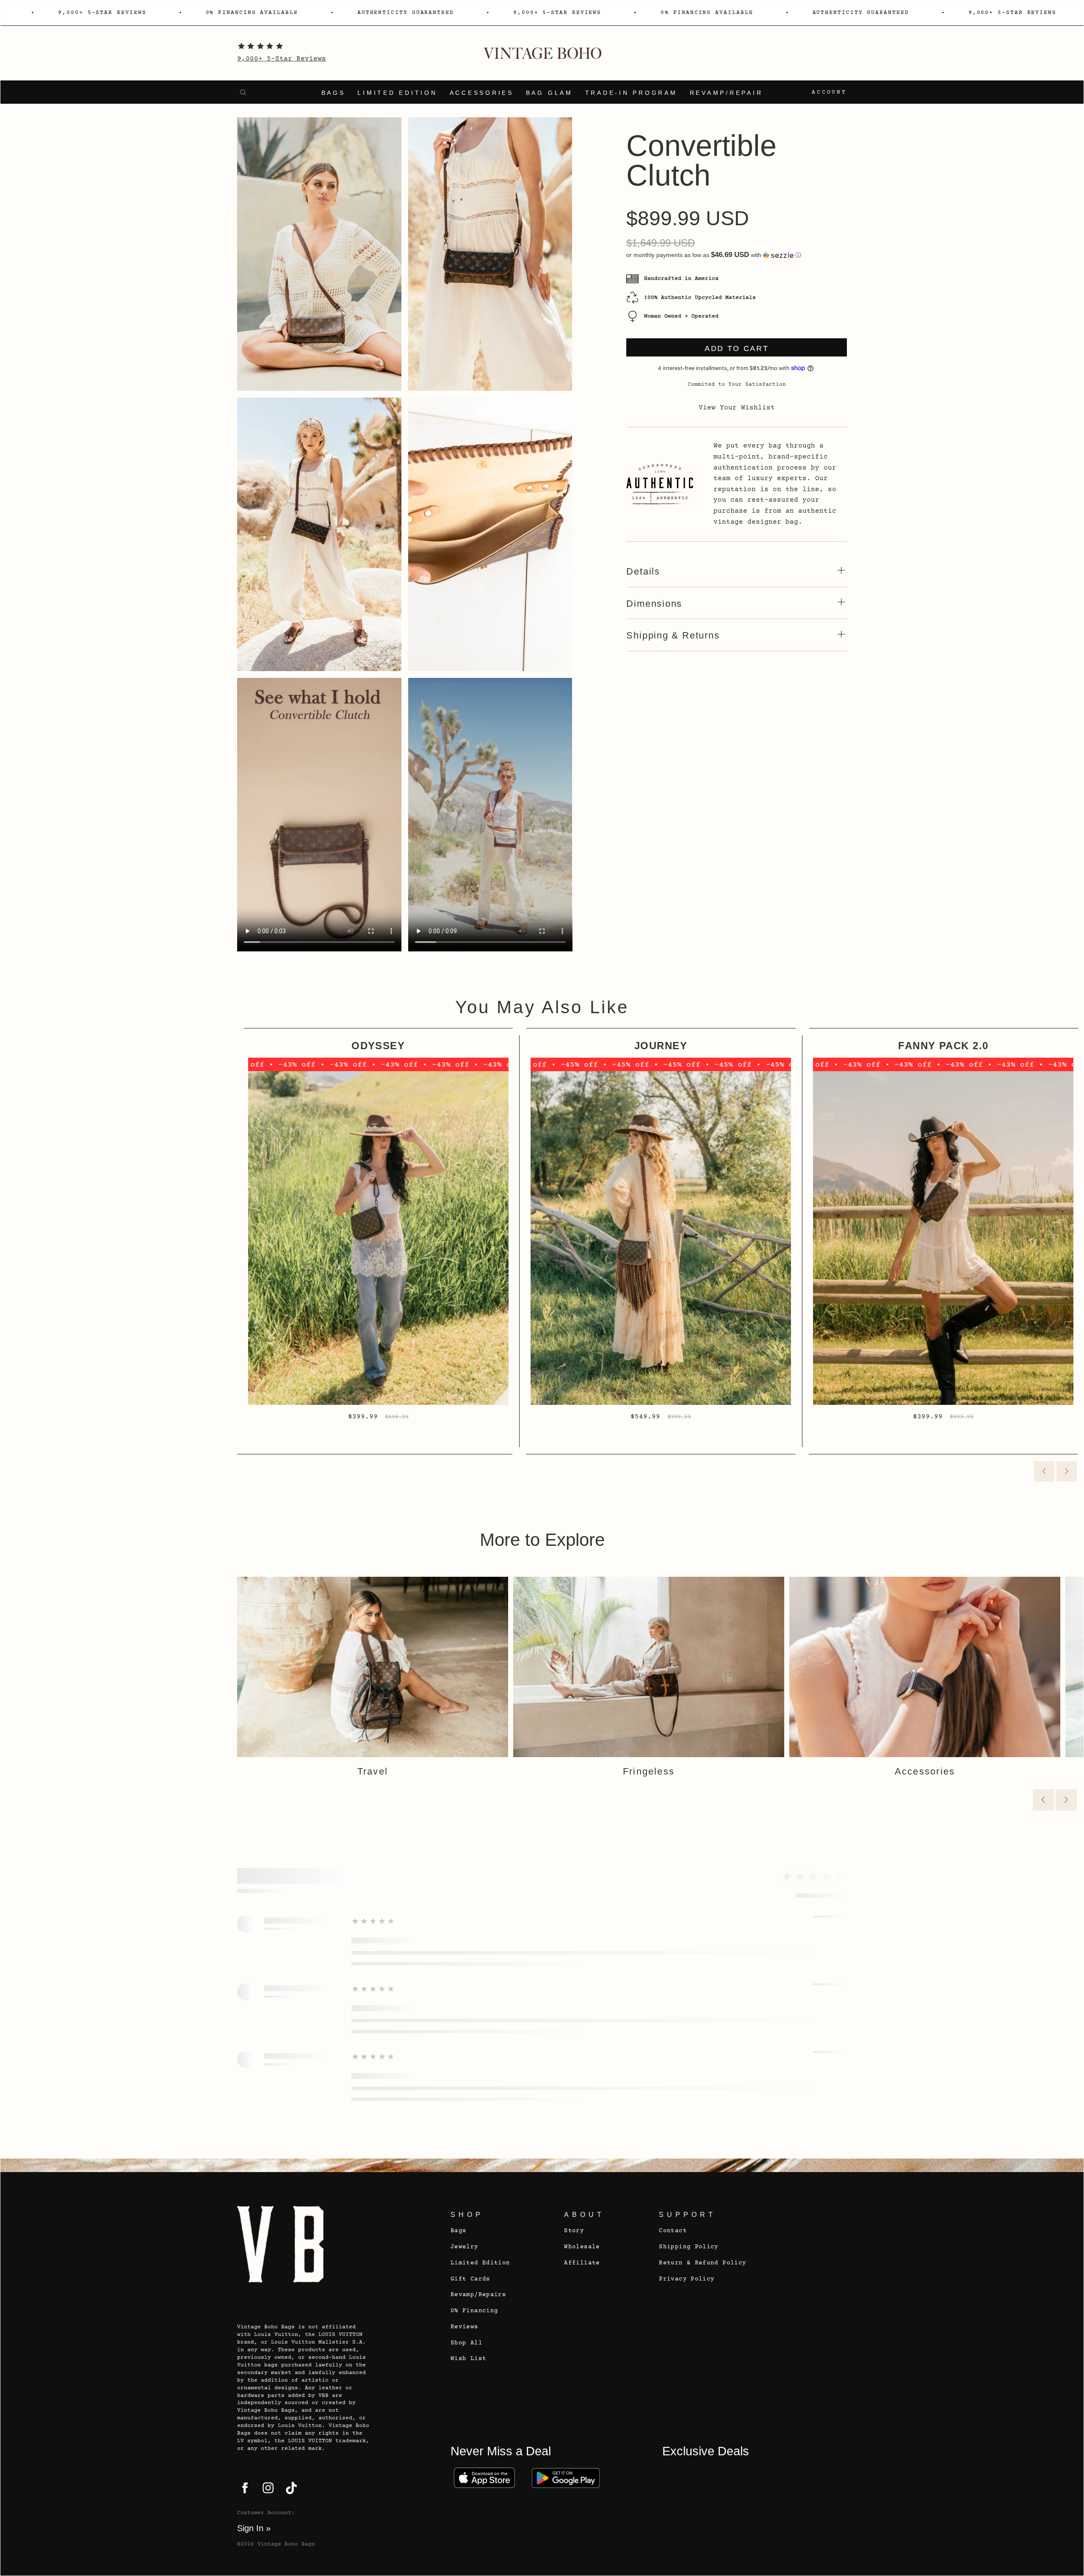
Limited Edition (397, 93)
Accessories (482, 93)
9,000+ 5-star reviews (102, 13)
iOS (484, 2478)
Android (566, 2478)
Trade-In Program (631, 93)
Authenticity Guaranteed (406, 13)
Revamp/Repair (726, 93)
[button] (737, 255)
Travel (373, 1771)
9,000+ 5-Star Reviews (282, 59)
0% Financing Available (252, 13)
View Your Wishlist (737, 408)
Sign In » (254, 2528)
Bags (333, 93)
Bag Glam (549, 93)
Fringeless (649, 1771)
